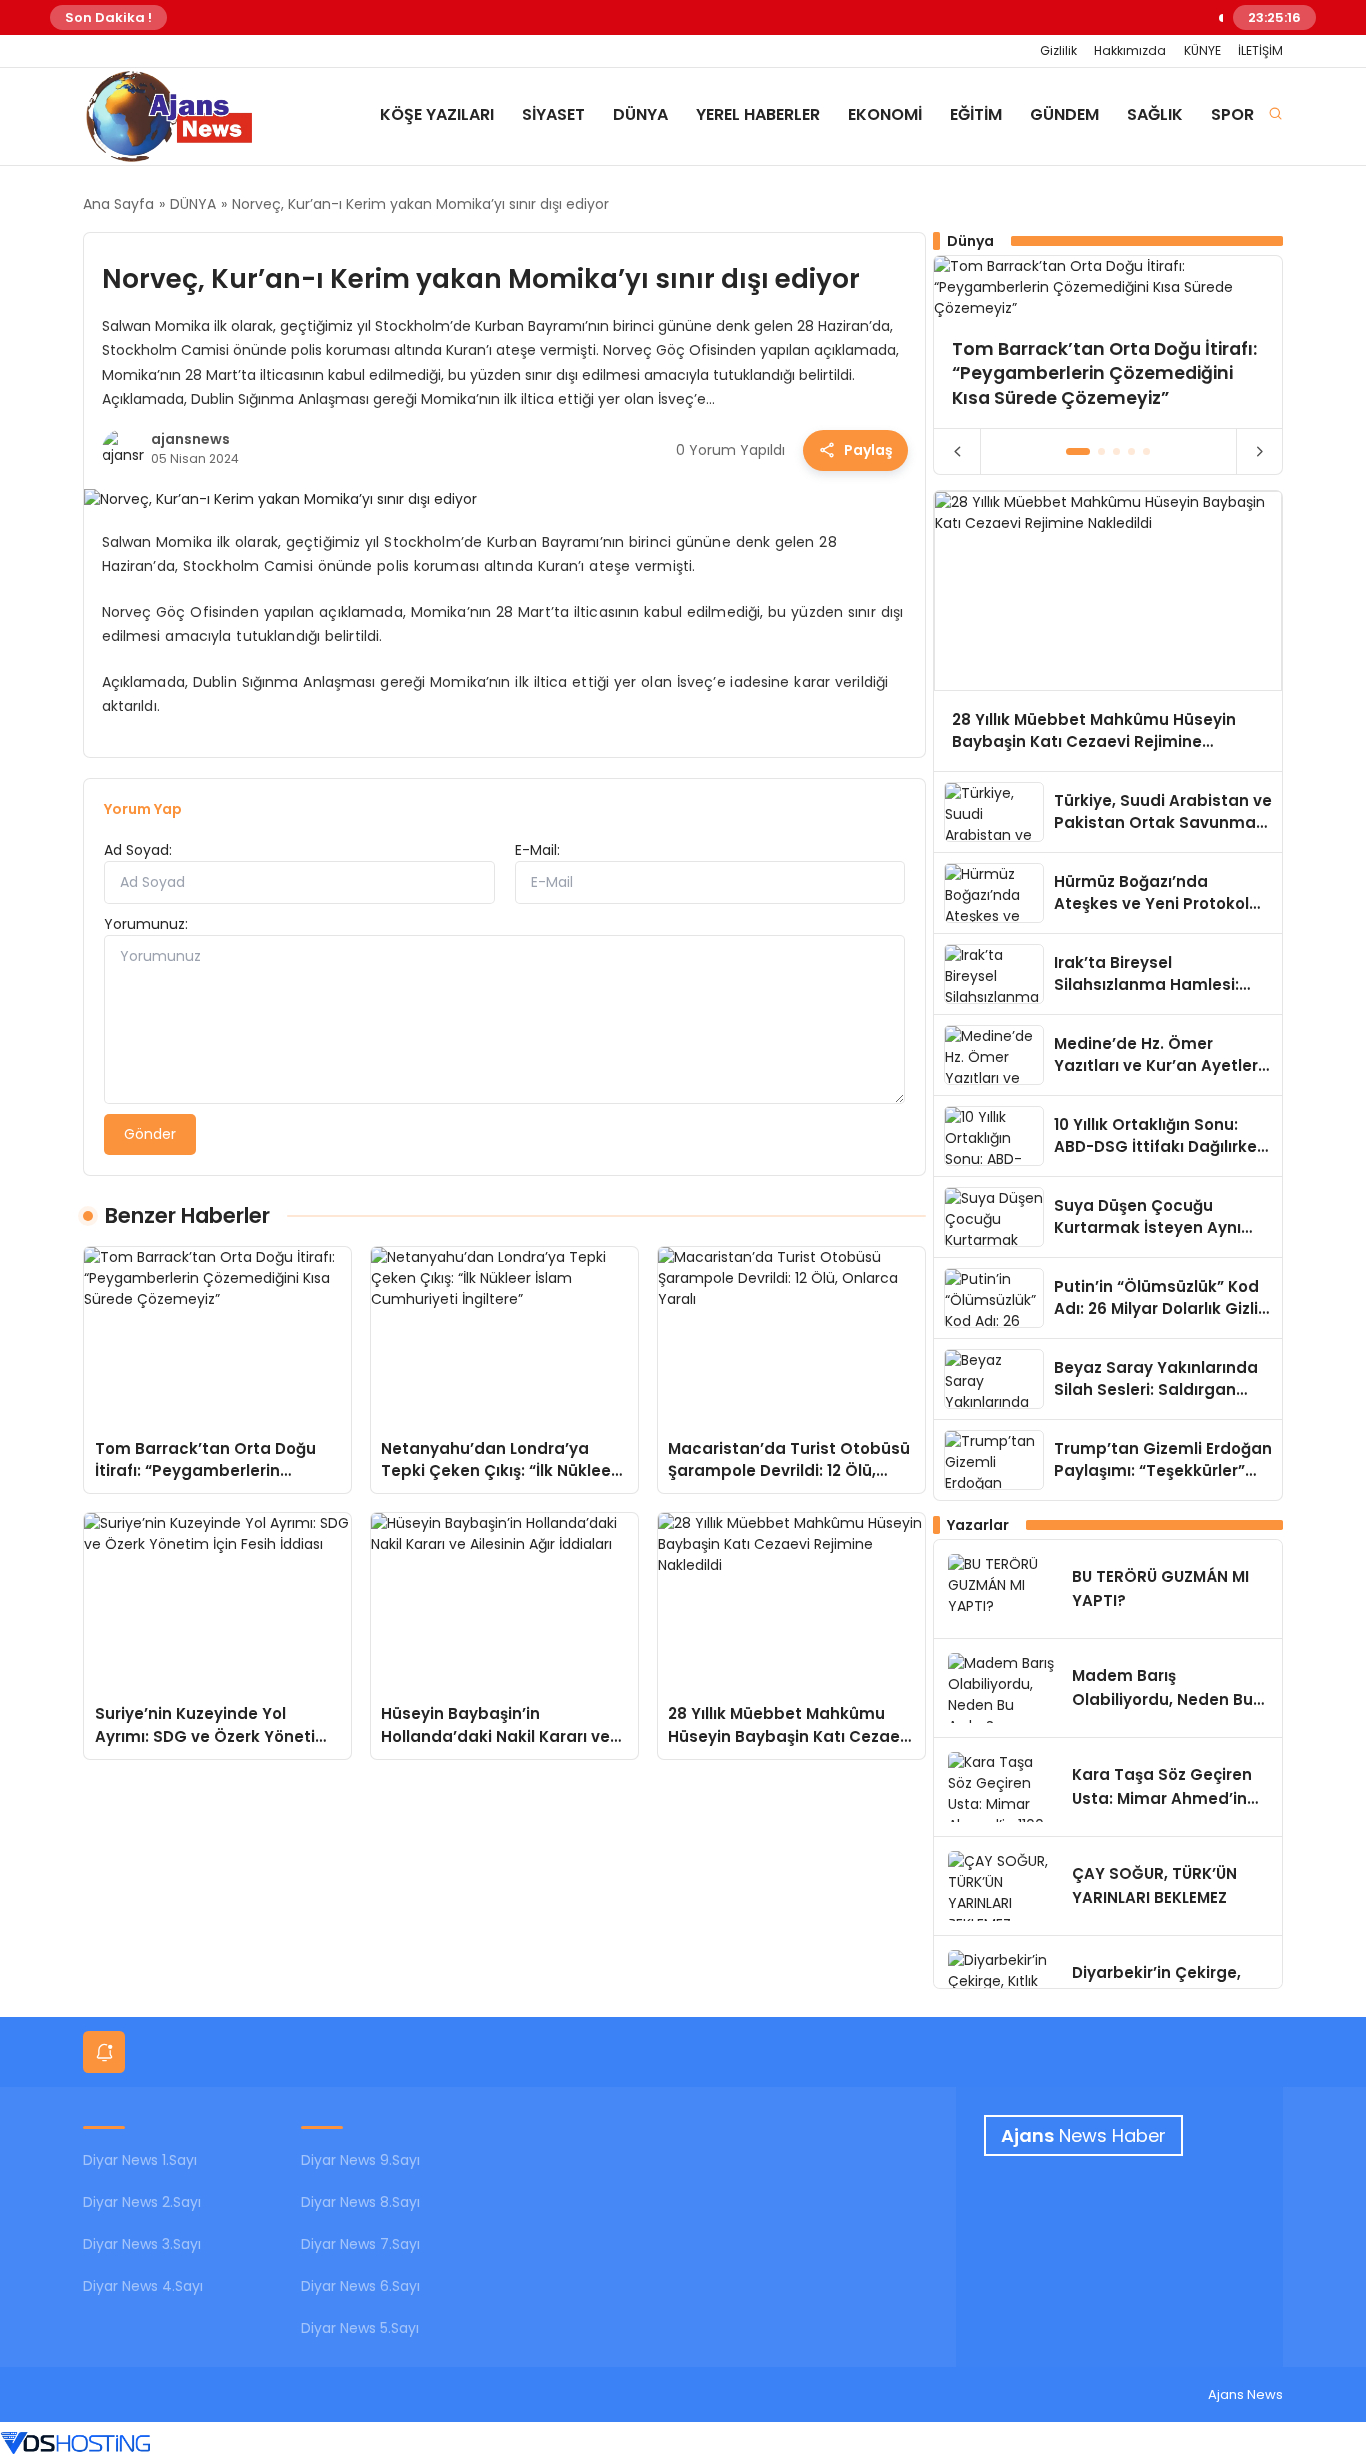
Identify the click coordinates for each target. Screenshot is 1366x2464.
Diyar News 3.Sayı (142, 2244)
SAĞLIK (1155, 114)
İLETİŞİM (1260, 50)
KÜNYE (1202, 50)
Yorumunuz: (146, 924)
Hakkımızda (1130, 50)
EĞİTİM (976, 114)
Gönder (150, 1134)
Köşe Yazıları (437, 114)
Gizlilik (1058, 50)
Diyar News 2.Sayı (142, 2202)
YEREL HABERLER (758, 114)
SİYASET (553, 114)
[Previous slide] (957, 452)
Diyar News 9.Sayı (360, 2160)
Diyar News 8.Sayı (360, 2202)
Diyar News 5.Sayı (360, 2328)
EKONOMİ (885, 114)
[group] (1108, 342)
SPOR (1232, 114)
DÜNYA (640, 114)
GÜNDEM (1064, 114)
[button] (1078, 451)
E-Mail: (537, 850)
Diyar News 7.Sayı (360, 2244)
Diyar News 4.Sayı (143, 2286)
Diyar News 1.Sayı (140, 2160)
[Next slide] (1259, 452)
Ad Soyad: (138, 850)
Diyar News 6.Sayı (360, 2286)
